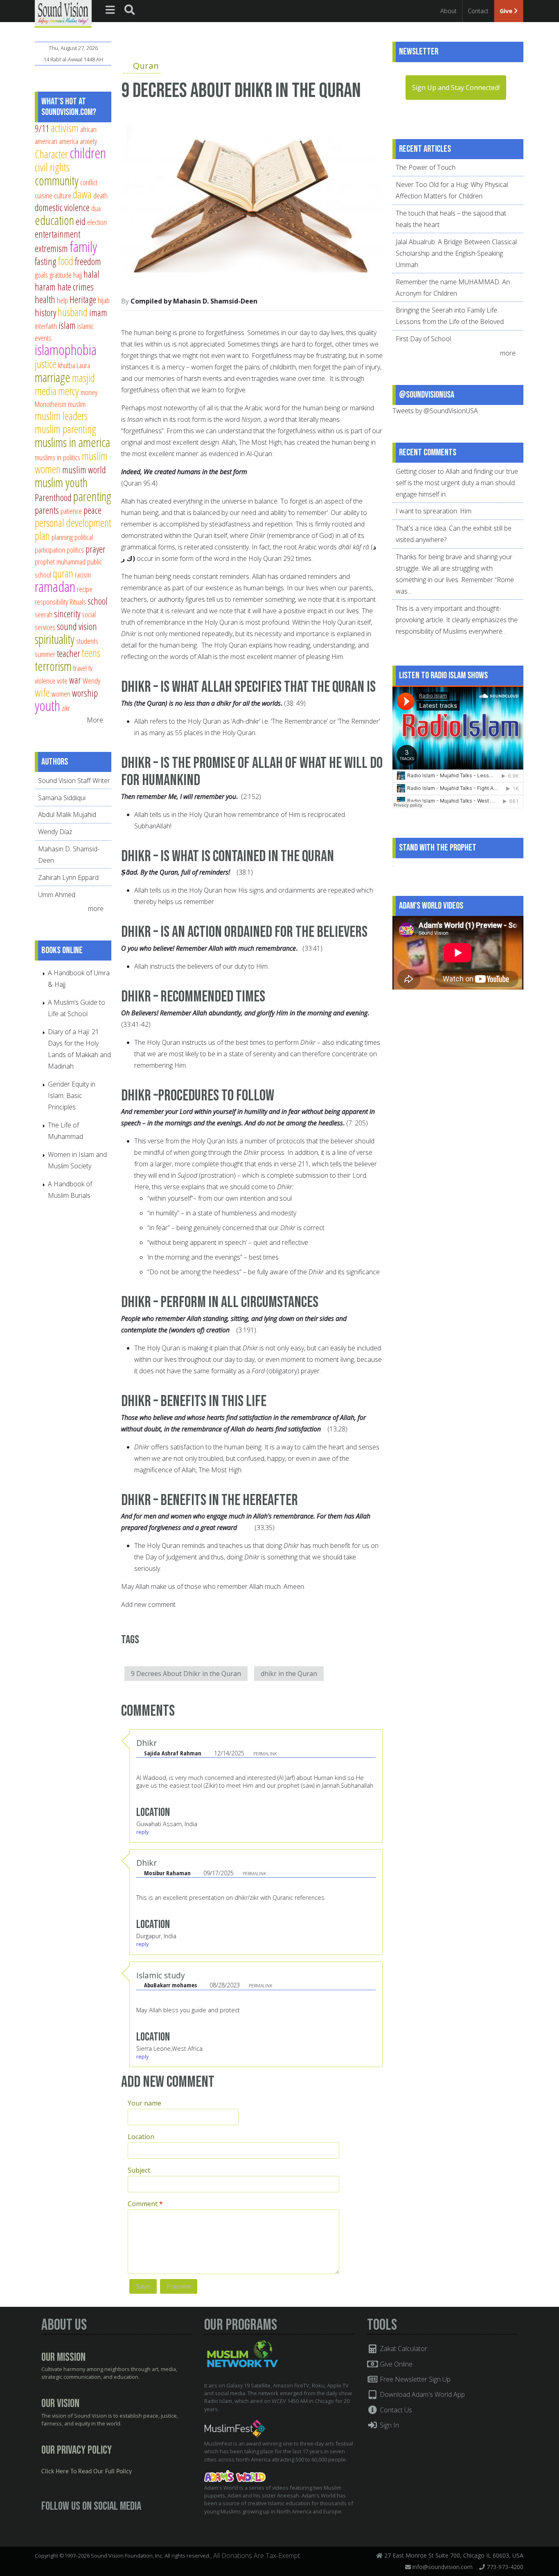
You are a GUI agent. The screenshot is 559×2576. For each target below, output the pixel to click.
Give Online (395, 2364)
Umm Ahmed (57, 895)
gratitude (61, 275)
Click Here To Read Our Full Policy (87, 2472)
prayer (96, 549)
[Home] (63, 13)
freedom (88, 261)
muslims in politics (57, 457)
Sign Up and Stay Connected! (456, 88)
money (89, 392)
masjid (83, 378)
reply (142, 1832)
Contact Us (395, 2410)
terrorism (53, 666)
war (75, 680)
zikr (66, 708)
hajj (78, 275)
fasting (45, 261)
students (87, 641)
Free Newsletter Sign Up (414, 2379)
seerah (44, 614)
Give (507, 11)
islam (67, 325)
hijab (104, 300)
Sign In (389, 2425)
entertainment (57, 234)
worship (85, 693)
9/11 (42, 128)
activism (65, 128)
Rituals (78, 602)
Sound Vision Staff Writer (74, 781)
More (95, 720)
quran (63, 573)
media (46, 391)
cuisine (44, 195)
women (61, 694)
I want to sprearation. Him (434, 511)
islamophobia (66, 350)
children (88, 153)
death (100, 195)
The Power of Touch (426, 167)
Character (51, 154)
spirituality (55, 639)
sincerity (67, 614)
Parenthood (53, 497)
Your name (144, 2103)
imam (98, 313)
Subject (139, 2170)
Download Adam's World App (422, 2394)
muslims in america (72, 442)
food (65, 261)
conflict (89, 182)
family (83, 246)
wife (42, 692)
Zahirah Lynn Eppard (68, 877)
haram (45, 287)
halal (91, 274)
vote (62, 681)
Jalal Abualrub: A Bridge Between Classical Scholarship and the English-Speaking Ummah (456, 253)
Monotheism (51, 404)
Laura (83, 365)
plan (42, 536)
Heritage (83, 299)
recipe (85, 589)
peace (92, 510)
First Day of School (423, 339)
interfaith (46, 326)
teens (91, 653)
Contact (478, 11)
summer (45, 654)
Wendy (91, 681)
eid (81, 221)
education (54, 220)
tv (90, 668)
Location (141, 2137)
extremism (51, 248)
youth (47, 705)
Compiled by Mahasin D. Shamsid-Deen (194, 301)
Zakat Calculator (403, 2349)
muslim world (84, 470)
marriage (53, 377)
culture (63, 195)
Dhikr (147, 1743)
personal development (73, 523)
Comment (145, 2204)
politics (75, 550)
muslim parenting (65, 429)
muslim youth (61, 482)
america (69, 141)
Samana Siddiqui (62, 798)
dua (96, 208)
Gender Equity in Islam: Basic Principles (72, 1096)
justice (46, 364)
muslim (77, 404)
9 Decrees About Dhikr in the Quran (186, 1674)
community (57, 180)
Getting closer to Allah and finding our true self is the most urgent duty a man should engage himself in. (457, 483)
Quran (146, 65)
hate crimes (76, 287)
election (97, 222)
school (98, 601)
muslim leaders (61, 416)
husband (73, 312)
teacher (69, 653)
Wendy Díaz (55, 832)
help (62, 300)
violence (45, 681)
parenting (92, 496)
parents (47, 510)
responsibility (51, 602)
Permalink (265, 1754)
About (449, 11)
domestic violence (62, 207)
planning (62, 537)
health (45, 299)
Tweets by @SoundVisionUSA (435, 411)
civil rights (52, 167)
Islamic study (161, 1975)
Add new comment (148, 1604)
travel (80, 668)
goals (41, 275)
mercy (69, 391)
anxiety (88, 141)
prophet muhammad (60, 561)
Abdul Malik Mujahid (67, 814)
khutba (66, 365)
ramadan (55, 586)
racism (83, 575)
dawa (82, 194)
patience (71, 511)
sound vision (77, 626)
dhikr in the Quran (289, 1674)
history (45, 313)
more (97, 909)
